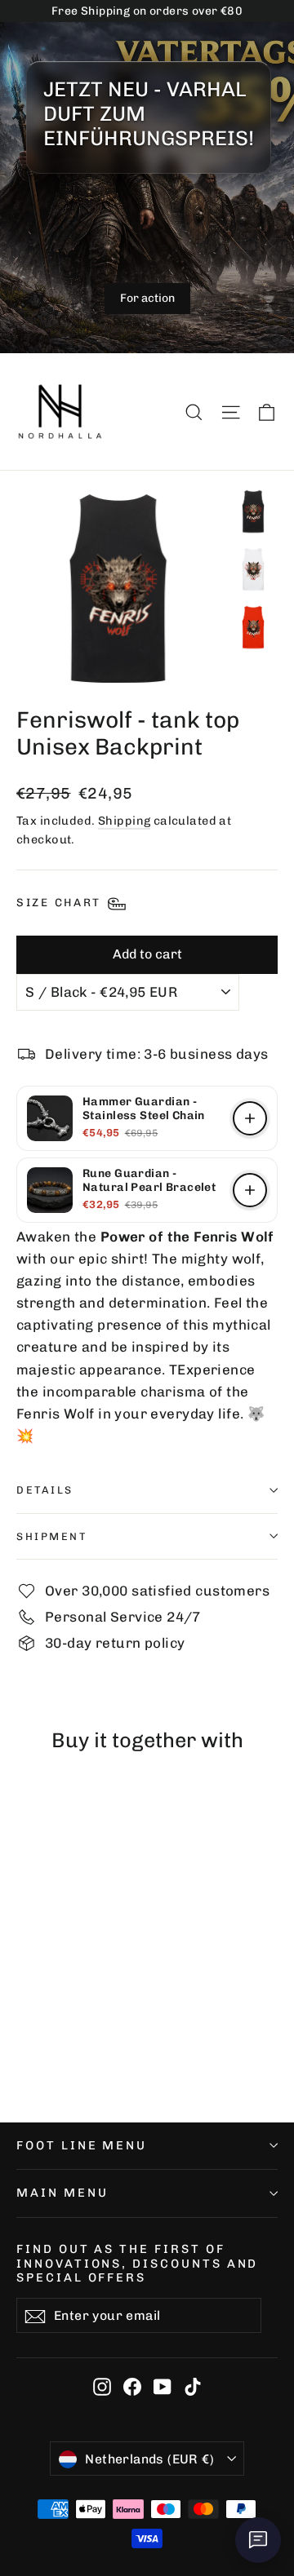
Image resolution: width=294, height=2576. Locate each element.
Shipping (124, 821)
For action (147, 298)
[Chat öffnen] (258, 2540)
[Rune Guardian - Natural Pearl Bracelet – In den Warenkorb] (250, 1190)
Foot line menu (82, 2145)
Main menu (62, 2193)
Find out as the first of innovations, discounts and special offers (137, 2263)
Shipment (51, 1536)
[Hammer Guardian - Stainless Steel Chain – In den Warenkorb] (250, 1118)
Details (45, 1490)
